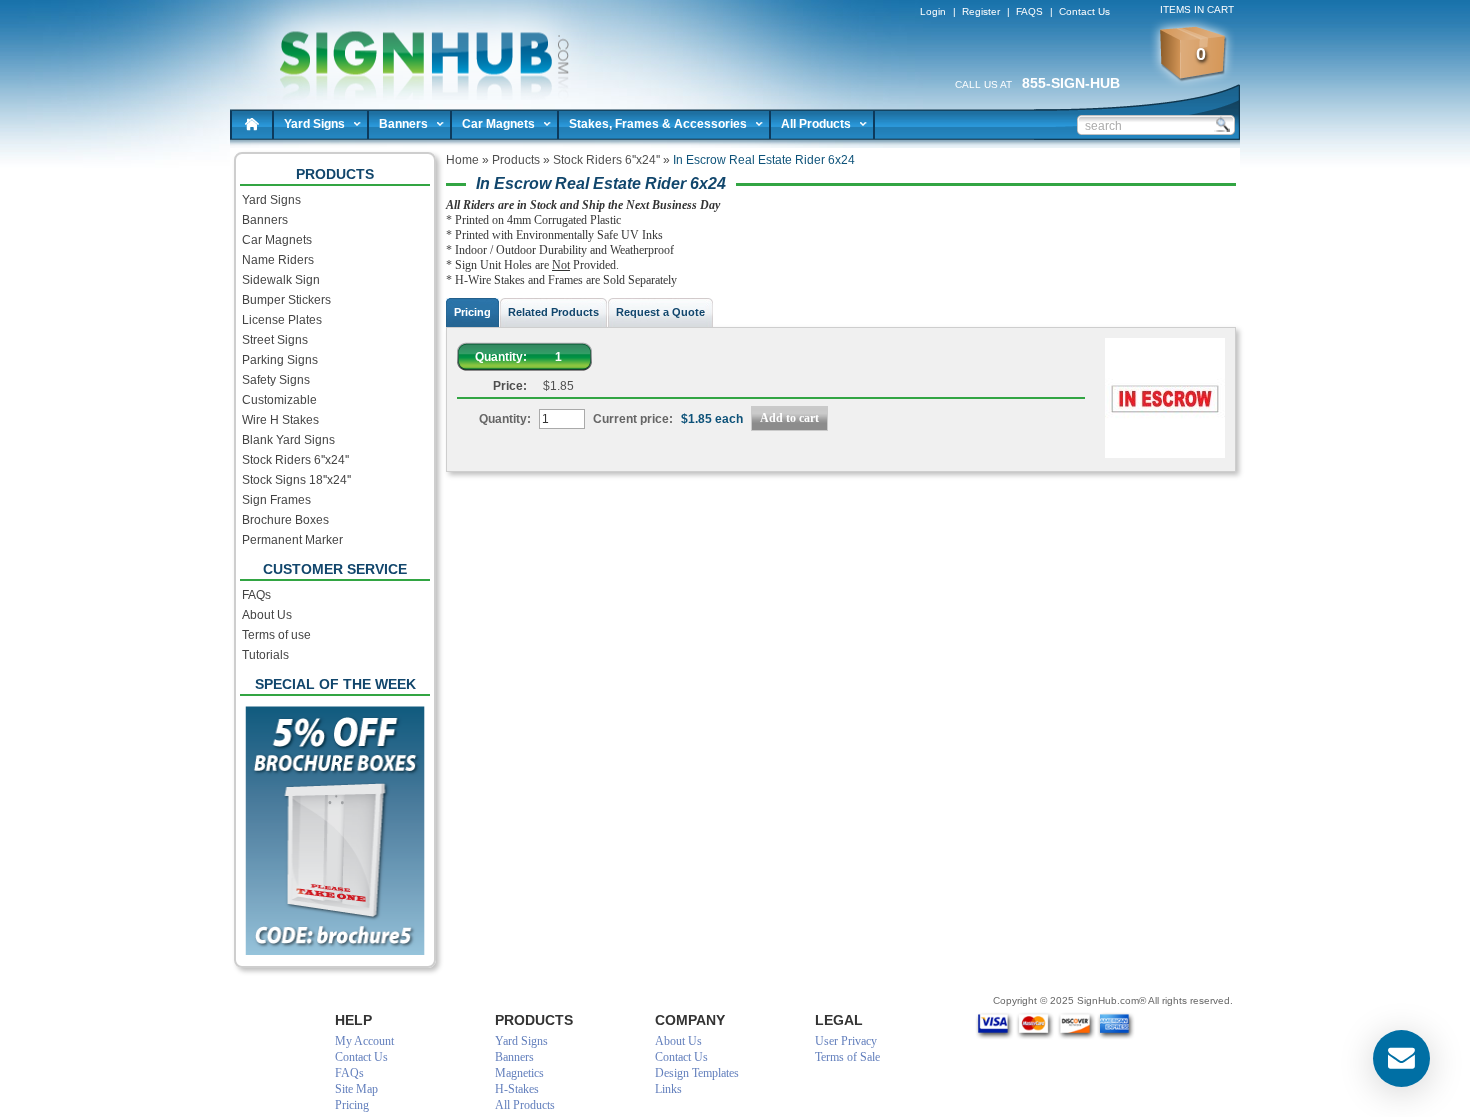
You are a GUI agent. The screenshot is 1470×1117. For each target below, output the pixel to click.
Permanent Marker (292, 540)
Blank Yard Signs (288, 440)
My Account (364, 1041)
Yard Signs (314, 124)
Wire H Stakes (280, 420)
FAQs (256, 595)
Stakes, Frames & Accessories (658, 124)
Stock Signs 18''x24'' (296, 480)
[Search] (1222, 124)
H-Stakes (517, 1089)
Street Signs (275, 340)
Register (981, 11)
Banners (403, 124)
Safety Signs (276, 380)
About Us (267, 615)
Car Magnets (498, 124)
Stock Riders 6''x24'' (295, 460)
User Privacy (846, 1041)
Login (933, 11)
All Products (816, 124)
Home (252, 124)
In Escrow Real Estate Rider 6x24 (415, 50)
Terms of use (276, 635)
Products (516, 160)
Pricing (352, 1105)
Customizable (279, 400)
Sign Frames (276, 500)
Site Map (356, 1089)
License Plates (282, 320)
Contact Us (1084, 11)
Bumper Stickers (286, 300)
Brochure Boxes (285, 520)
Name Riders (278, 260)
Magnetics (519, 1073)
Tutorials (265, 655)
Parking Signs (280, 360)
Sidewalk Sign (281, 280)
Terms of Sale (847, 1057)
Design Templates (697, 1073)
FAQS (1029, 11)
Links (668, 1089)
